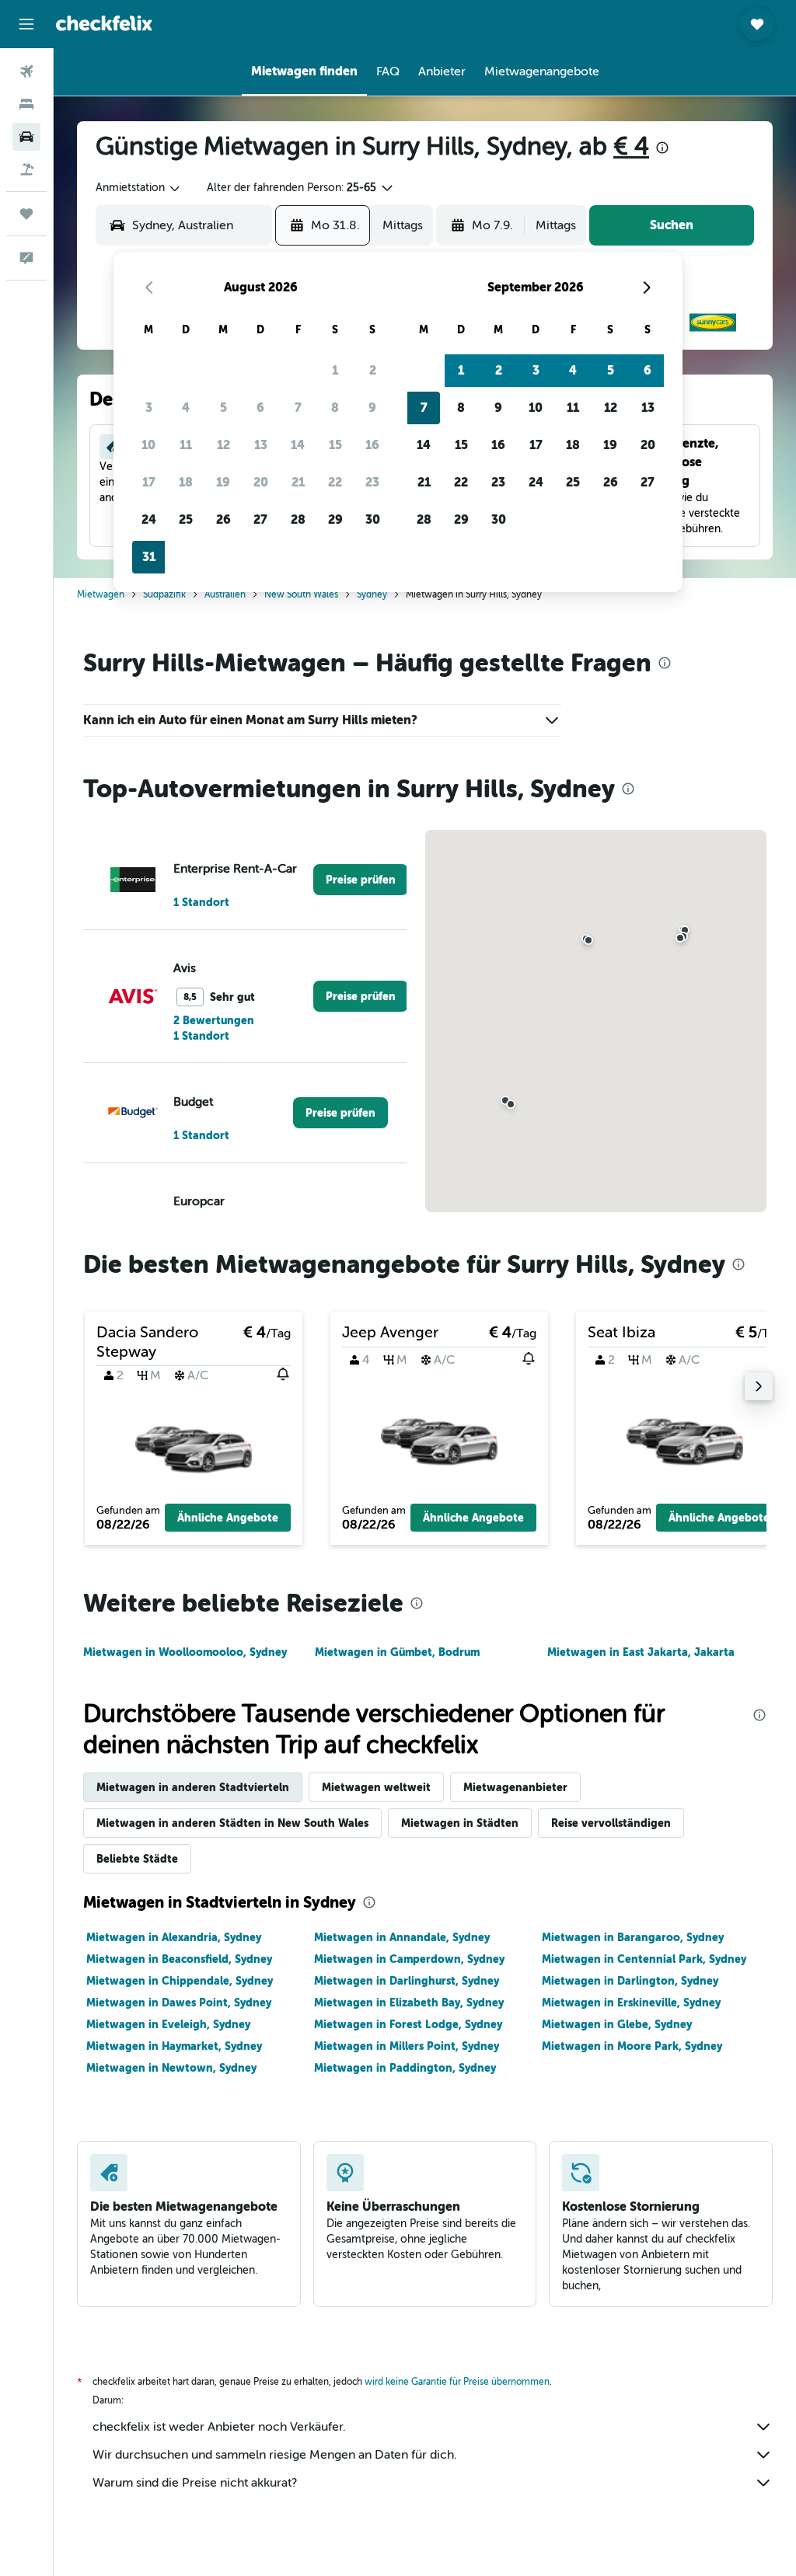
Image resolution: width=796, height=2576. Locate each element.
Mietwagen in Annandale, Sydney (402, 1937)
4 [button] (186, 408)
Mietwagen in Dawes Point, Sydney (179, 2003)
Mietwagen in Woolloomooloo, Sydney (185, 1652)
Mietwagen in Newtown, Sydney (171, 2068)
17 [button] (149, 482)
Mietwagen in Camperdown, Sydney (409, 1959)
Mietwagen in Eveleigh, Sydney (168, 2024)
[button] (26, 24)
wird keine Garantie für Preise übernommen (457, 2382)
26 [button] (223, 519)
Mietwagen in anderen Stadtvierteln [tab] (193, 1787)
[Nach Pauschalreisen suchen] (26, 169)
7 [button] (298, 408)
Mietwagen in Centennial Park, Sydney (644, 1959)
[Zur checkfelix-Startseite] (104, 23)
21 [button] (298, 482)
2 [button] (373, 370)
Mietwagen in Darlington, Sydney (630, 1981)
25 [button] (186, 519)
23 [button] (372, 482)
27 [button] (260, 519)
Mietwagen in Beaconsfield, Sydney (179, 1959)
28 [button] (298, 519)
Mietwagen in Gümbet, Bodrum (397, 1652)
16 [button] (372, 445)
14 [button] (298, 445)
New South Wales (301, 594)
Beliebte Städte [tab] (137, 1859)
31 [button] (149, 557)
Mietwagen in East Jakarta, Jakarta (641, 1652)
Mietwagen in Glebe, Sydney (617, 2024)
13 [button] (261, 445)
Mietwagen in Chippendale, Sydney (180, 1981)
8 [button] (335, 408)
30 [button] (373, 519)
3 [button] (149, 408)
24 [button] (149, 519)
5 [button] (223, 408)
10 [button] (148, 445)
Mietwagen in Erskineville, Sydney (631, 2003)
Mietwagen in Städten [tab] (460, 1823)
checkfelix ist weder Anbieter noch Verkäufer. (219, 2427)
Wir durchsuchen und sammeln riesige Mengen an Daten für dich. (275, 2455)
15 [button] (335, 445)
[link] (361, 880)
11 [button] (186, 445)
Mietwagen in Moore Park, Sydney (632, 2046)
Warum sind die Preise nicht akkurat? (195, 2483)
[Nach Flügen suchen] (26, 71)
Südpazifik (164, 594)
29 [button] (335, 519)
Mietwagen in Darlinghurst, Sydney (407, 1981)
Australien (225, 594)
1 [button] (335, 370)
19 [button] (223, 482)
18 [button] (186, 482)
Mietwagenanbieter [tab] (515, 1787)
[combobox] (139, 188)
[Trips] (26, 214)
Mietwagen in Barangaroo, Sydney (633, 1937)
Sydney (372, 594)
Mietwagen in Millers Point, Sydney (407, 2046)
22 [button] (335, 482)
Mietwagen (101, 594)
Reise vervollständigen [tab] (611, 1823)
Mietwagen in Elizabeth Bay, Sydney (409, 2003)
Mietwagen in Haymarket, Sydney (174, 2046)
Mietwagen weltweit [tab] (376, 1787)
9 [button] (372, 408)
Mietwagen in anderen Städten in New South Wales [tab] (232, 1823)
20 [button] (261, 482)
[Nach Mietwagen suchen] (26, 137)
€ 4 (631, 146)
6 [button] (260, 408)
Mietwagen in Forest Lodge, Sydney (408, 2024)
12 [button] (223, 445)
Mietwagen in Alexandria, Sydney (174, 1937)
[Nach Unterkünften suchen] (26, 104)
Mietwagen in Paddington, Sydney (405, 2068)
